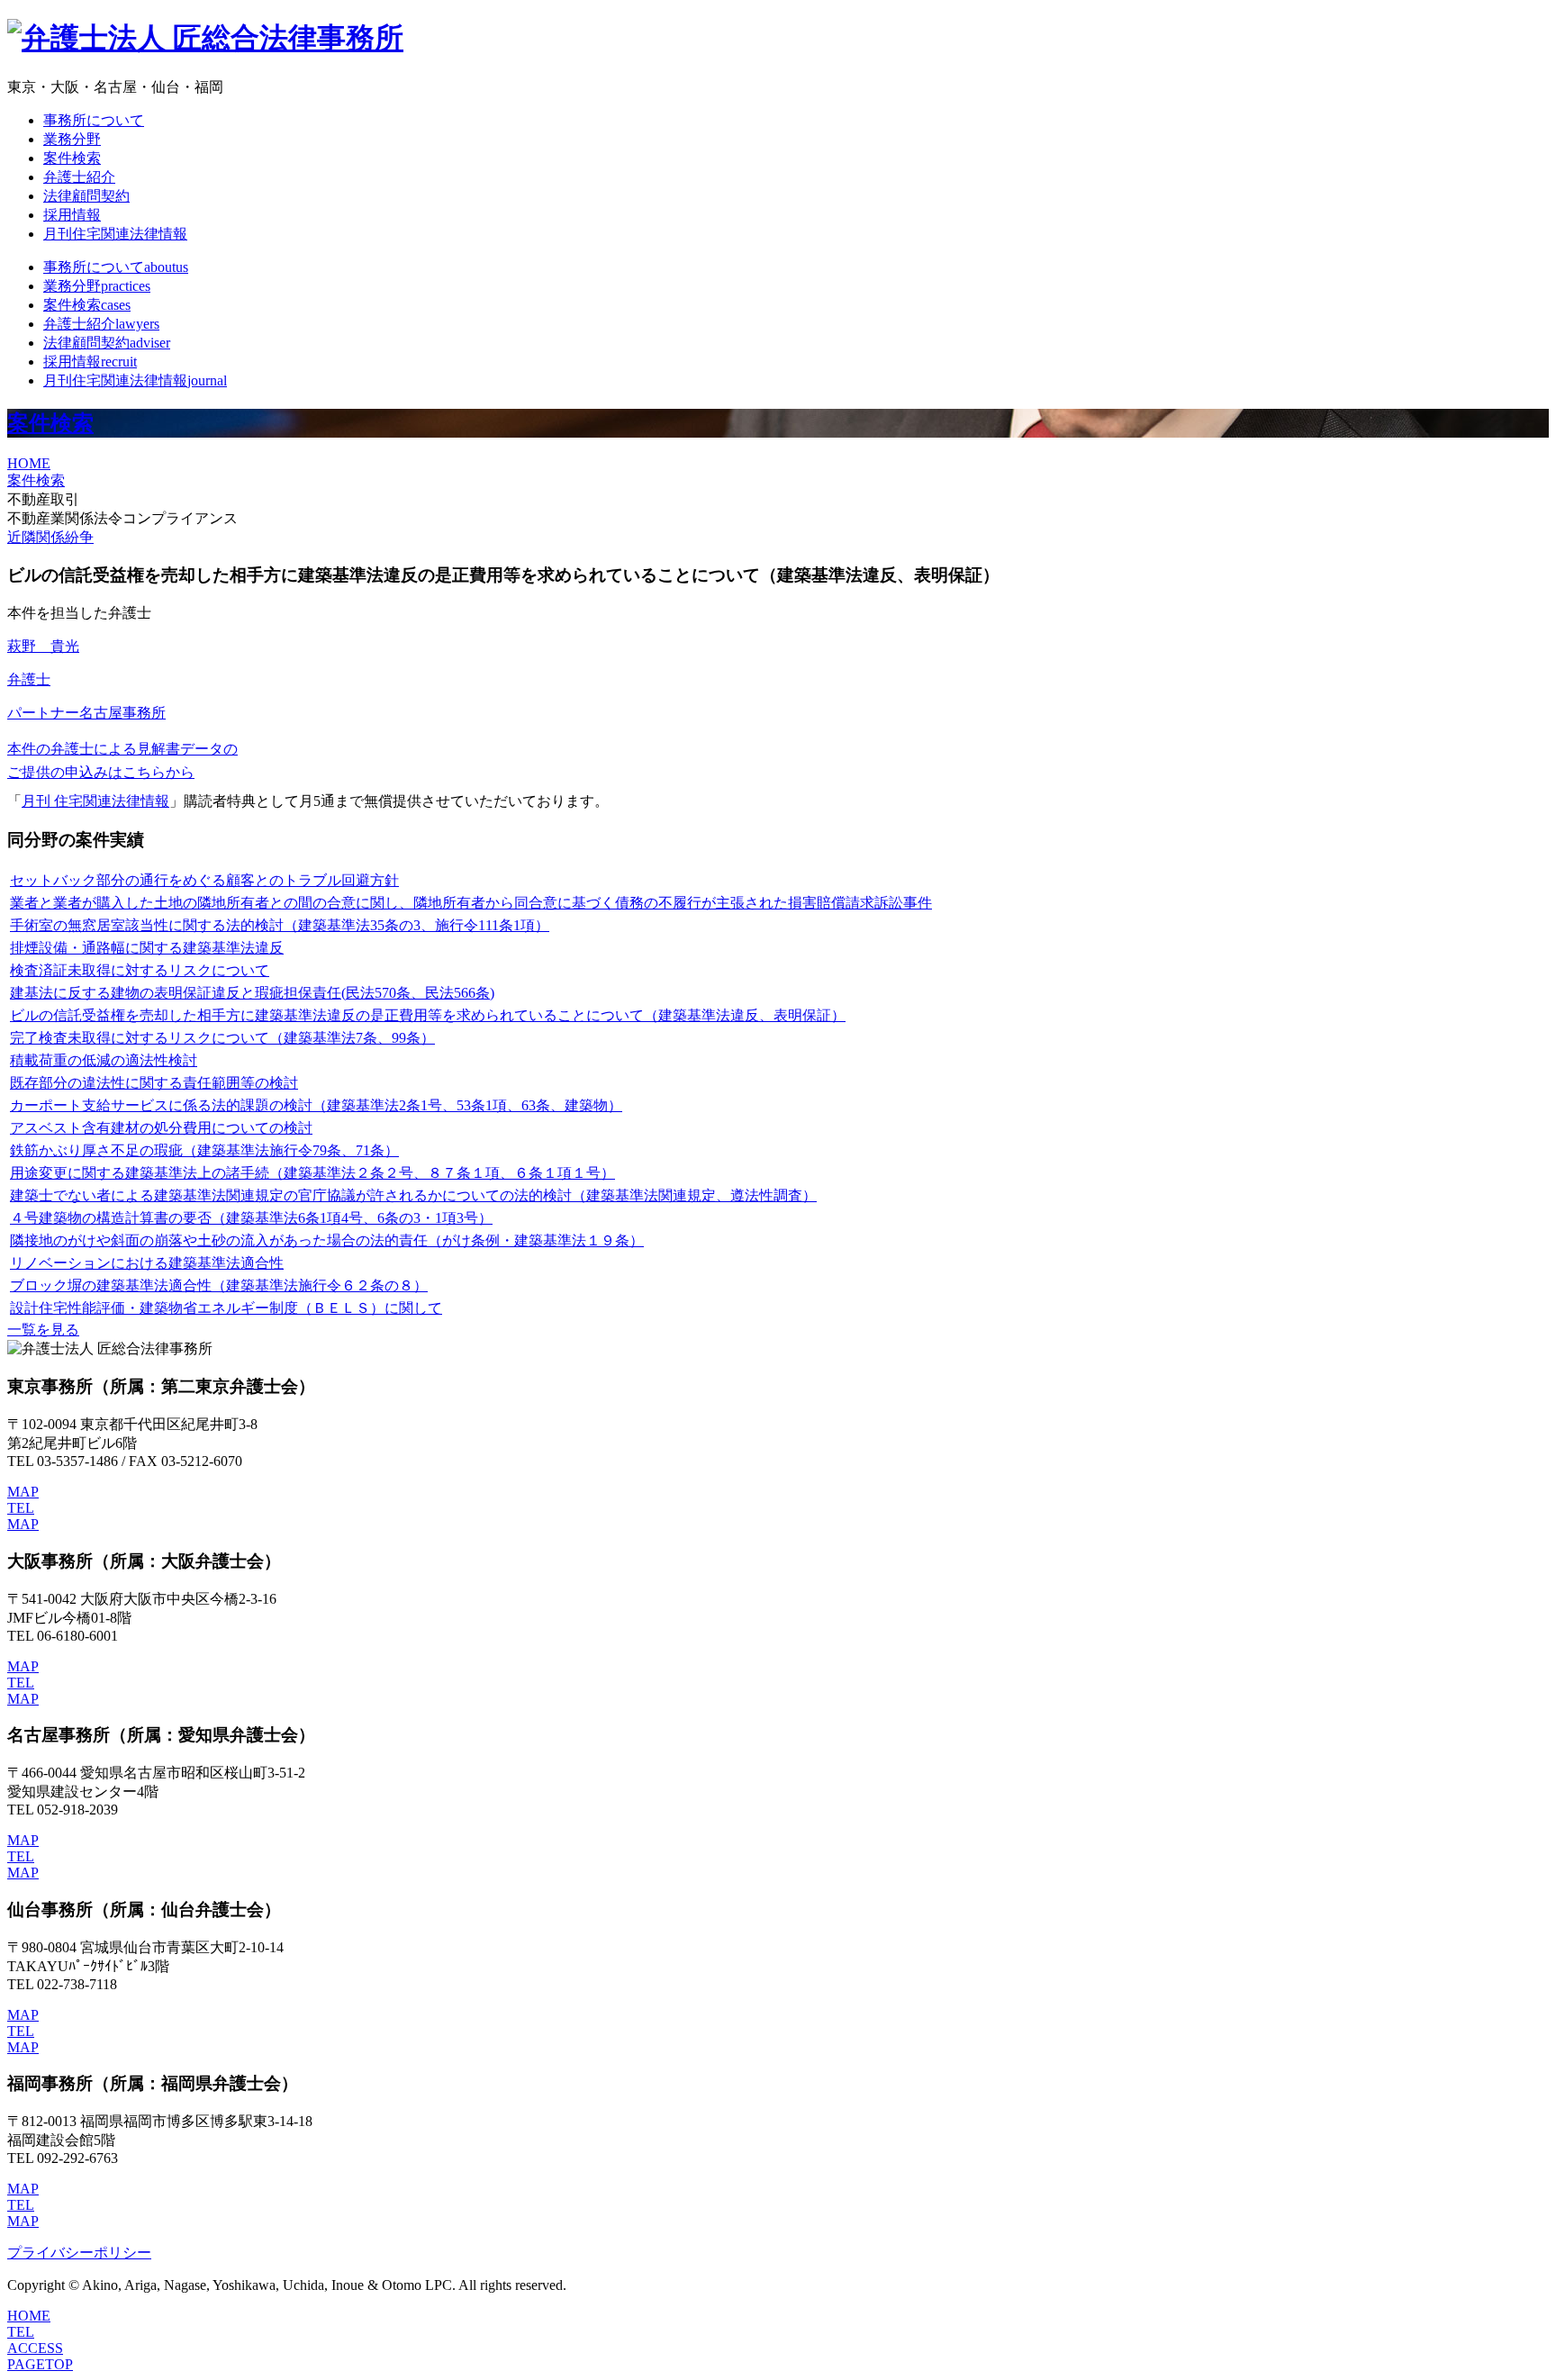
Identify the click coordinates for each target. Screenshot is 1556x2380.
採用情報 (72, 215)
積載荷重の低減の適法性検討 (104, 1060)
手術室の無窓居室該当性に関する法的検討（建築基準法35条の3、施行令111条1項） (280, 925)
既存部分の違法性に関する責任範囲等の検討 (154, 1083)
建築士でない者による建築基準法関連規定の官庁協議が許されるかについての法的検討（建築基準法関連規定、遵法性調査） (413, 1195)
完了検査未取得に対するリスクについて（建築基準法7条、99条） (222, 1038)
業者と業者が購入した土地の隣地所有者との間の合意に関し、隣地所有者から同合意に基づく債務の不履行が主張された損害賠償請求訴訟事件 (471, 903)
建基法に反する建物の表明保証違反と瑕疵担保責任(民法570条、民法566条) (252, 993)
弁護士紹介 (79, 177)
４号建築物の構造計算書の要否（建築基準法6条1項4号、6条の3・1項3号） (251, 1218)
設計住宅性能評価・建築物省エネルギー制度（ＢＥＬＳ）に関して (226, 1308)
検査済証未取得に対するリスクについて (140, 970)
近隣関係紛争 (50, 537)
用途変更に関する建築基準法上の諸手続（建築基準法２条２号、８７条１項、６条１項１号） (312, 1173)
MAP (23, 1492)
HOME (29, 463)
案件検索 (72, 158)
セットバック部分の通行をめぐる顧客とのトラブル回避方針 (204, 880)
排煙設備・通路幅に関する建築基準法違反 (147, 948)
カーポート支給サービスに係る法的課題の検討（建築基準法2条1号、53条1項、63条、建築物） (316, 1105)
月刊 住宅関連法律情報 (95, 801)
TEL (21, 1508)
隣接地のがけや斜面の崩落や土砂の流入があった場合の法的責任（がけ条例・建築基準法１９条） (327, 1240)
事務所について (94, 120)
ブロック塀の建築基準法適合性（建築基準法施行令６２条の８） (219, 1285)
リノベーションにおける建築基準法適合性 (147, 1263)
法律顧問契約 (86, 196)
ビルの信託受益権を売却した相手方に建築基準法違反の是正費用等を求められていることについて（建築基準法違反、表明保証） (428, 1015)
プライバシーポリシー (79, 2253)
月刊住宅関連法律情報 (115, 234)
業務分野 (72, 139)
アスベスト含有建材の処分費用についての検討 (161, 1128)
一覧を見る (43, 1330)
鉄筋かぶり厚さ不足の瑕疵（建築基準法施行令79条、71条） (204, 1150)
